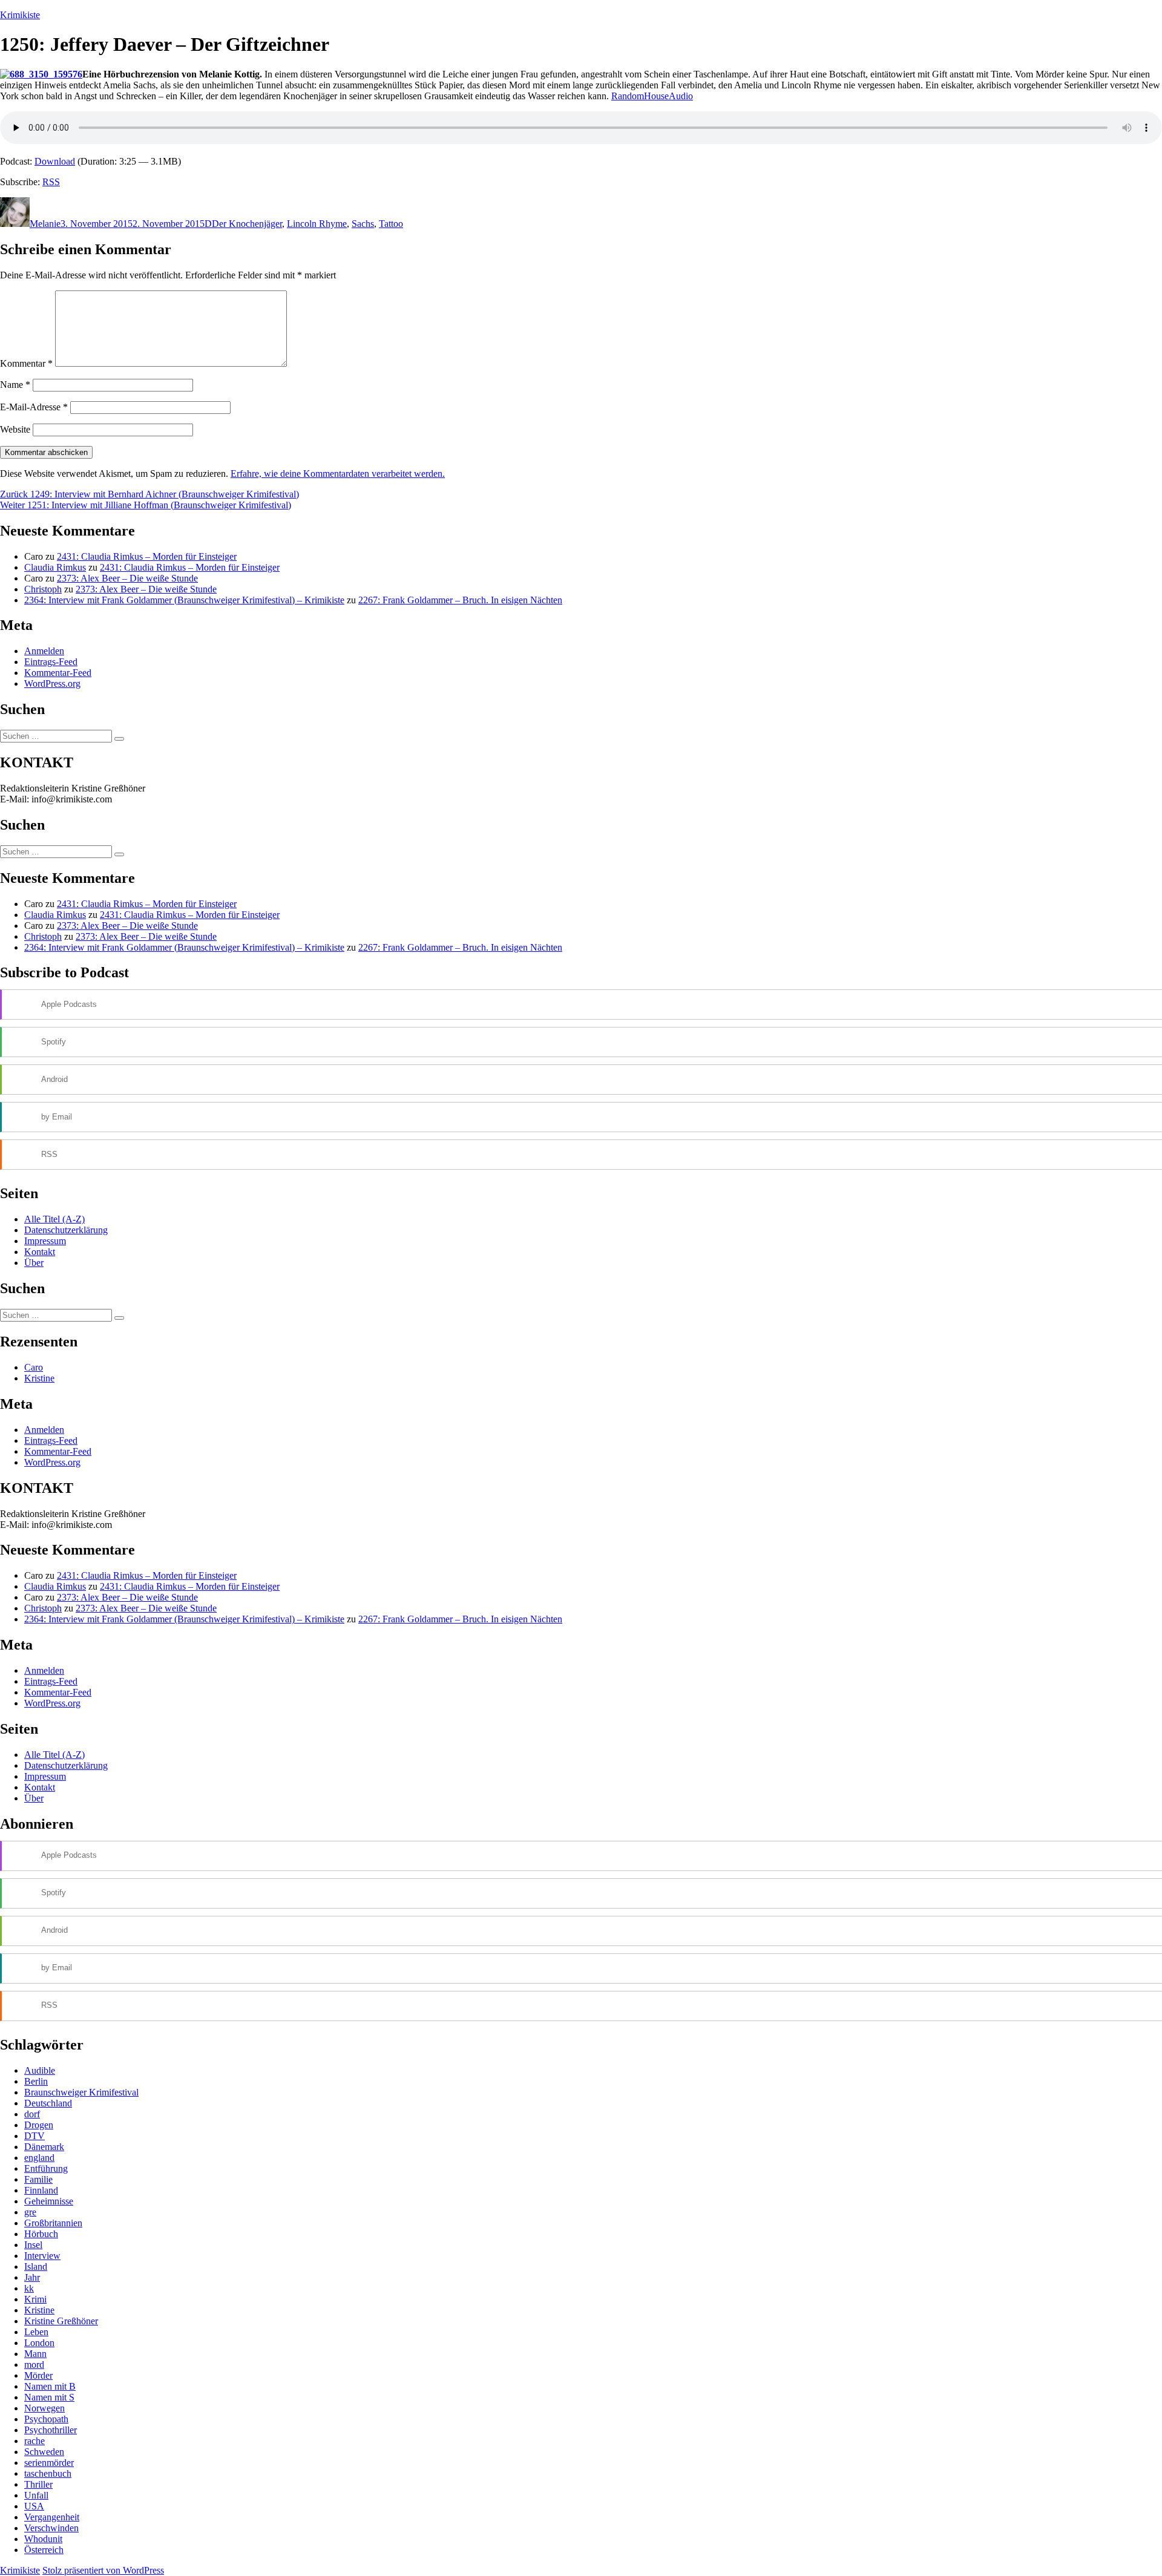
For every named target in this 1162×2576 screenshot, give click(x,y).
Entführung (46, 2168)
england (39, 2158)
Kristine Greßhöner (61, 2321)
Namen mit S (49, 2397)
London (39, 2343)
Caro (34, 1367)
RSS (51, 182)
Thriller (38, 2484)
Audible (40, 2070)
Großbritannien (53, 2223)
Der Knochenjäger (247, 224)
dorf (32, 2114)
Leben (36, 2332)
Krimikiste (20, 15)
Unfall (36, 2495)
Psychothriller (51, 2430)
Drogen (39, 2125)
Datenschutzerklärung (66, 1230)
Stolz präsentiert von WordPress (103, 2570)
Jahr (32, 2277)
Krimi (35, 2299)
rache (34, 2441)
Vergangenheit (52, 2517)
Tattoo (391, 224)
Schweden (44, 2452)
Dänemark (44, 2147)
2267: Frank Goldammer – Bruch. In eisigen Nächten (460, 600)
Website (15, 429)
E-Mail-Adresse (34, 407)
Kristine (39, 1378)
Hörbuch (41, 2234)
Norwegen (44, 2408)
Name (15, 385)
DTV (34, 2136)
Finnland (41, 2190)
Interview (42, 2256)
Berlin (36, 2081)
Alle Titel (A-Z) (54, 1219)
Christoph (43, 589)
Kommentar (26, 363)
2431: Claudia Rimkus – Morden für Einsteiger (147, 556)
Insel (33, 2245)
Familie (38, 2179)
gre (30, 2212)
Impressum (45, 1241)
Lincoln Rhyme (317, 224)
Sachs (363, 224)
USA (34, 2506)
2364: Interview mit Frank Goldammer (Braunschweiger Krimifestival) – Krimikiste (184, 600)
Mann (35, 2354)
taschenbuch (48, 2473)
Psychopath (46, 2419)
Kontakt (40, 1252)
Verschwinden (51, 2528)
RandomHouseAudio (652, 96)
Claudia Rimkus (55, 567)
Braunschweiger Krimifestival (81, 2092)
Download (55, 161)
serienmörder (49, 2463)
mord (34, 2365)
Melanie (45, 224)
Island (36, 2266)
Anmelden (44, 651)
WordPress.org (52, 683)
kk (29, 2288)
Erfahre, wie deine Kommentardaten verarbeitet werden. (338, 474)
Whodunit (43, 2539)
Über (34, 1263)
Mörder (38, 2375)
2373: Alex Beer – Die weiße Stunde (127, 578)
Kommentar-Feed (58, 673)
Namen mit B (50, 2386)
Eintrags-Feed (51, 662)
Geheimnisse (49, 2201)
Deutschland (48, 2103)
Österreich (44, 2550)
